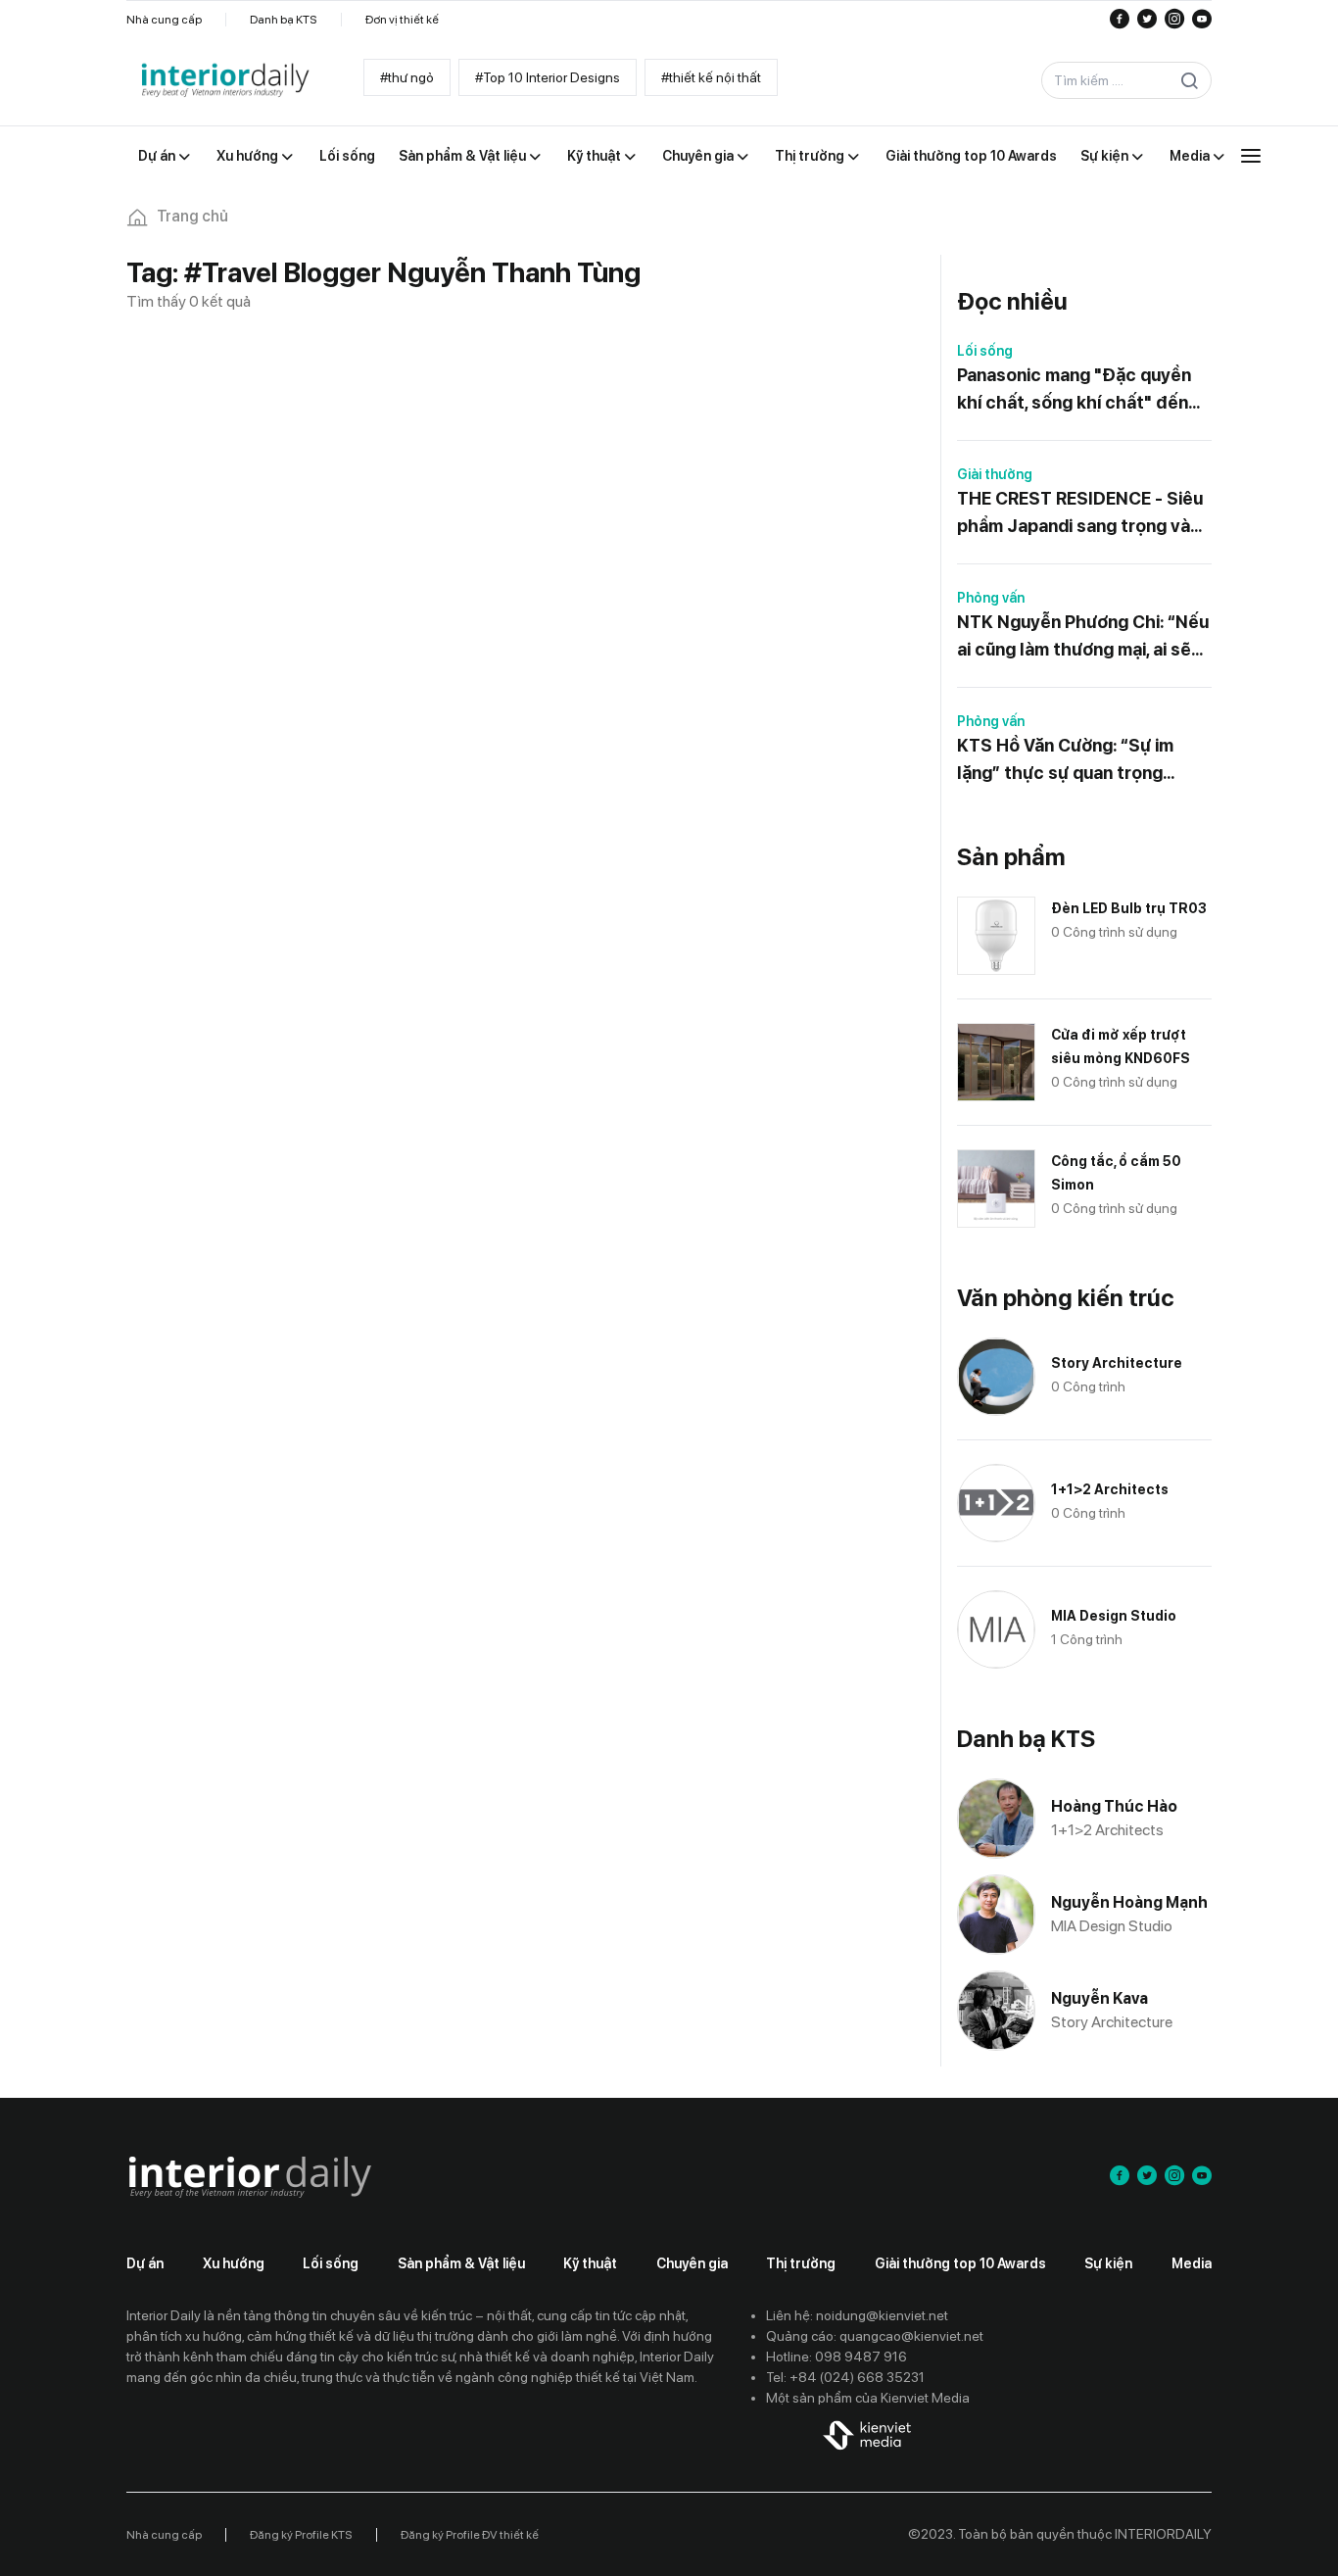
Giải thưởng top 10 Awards (960, 2263)
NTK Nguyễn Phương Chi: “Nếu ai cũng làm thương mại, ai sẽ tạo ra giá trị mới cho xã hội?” (1083, 637)
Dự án (145, 2263)
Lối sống (985, 351)
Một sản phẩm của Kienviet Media (868, 2398)
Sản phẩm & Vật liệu (461, 2263)
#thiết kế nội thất (711, 77)
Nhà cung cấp (164, 20)
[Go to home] (224, 81)
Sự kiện (1108, 2263)
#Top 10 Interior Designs (548, 77)
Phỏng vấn (991, 598)
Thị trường (801, 2263)
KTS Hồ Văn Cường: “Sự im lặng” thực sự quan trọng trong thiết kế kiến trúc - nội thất (1074, 761)
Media (1192, 2263)
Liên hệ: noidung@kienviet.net (857, 2315)
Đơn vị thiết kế (402, 20)
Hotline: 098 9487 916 (836, 2357)
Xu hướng (234, 2263)
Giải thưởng (995, 474)
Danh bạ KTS (284, 20)
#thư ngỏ (407, 77)
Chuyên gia (692, 2263)
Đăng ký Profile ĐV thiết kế (470, 2535)
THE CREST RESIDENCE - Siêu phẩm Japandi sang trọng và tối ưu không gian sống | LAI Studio (1080, 514)
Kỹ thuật (590, 2263)
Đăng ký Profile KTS (301, 2535)
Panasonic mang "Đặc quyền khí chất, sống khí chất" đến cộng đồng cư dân (1074, 390)
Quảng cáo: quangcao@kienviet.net (875, 2336)
